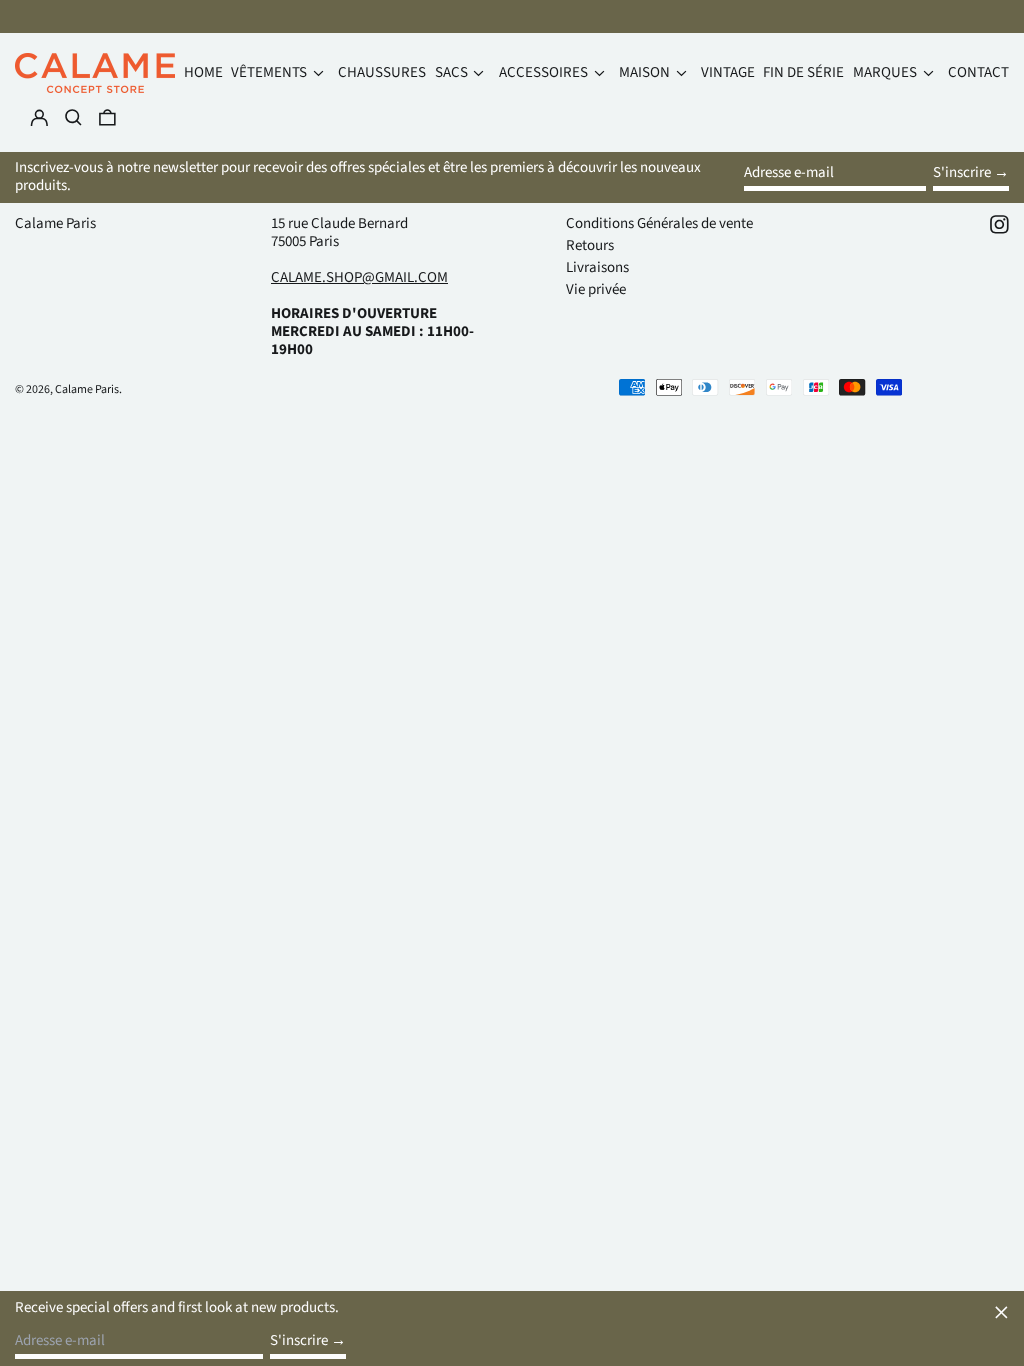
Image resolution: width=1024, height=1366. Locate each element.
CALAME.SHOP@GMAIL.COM (359, 277)
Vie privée (596, 289)
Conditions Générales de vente (659, 223)
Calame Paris (55, 223)
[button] (107, 118)
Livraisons (597, 267)
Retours (590, 245)
